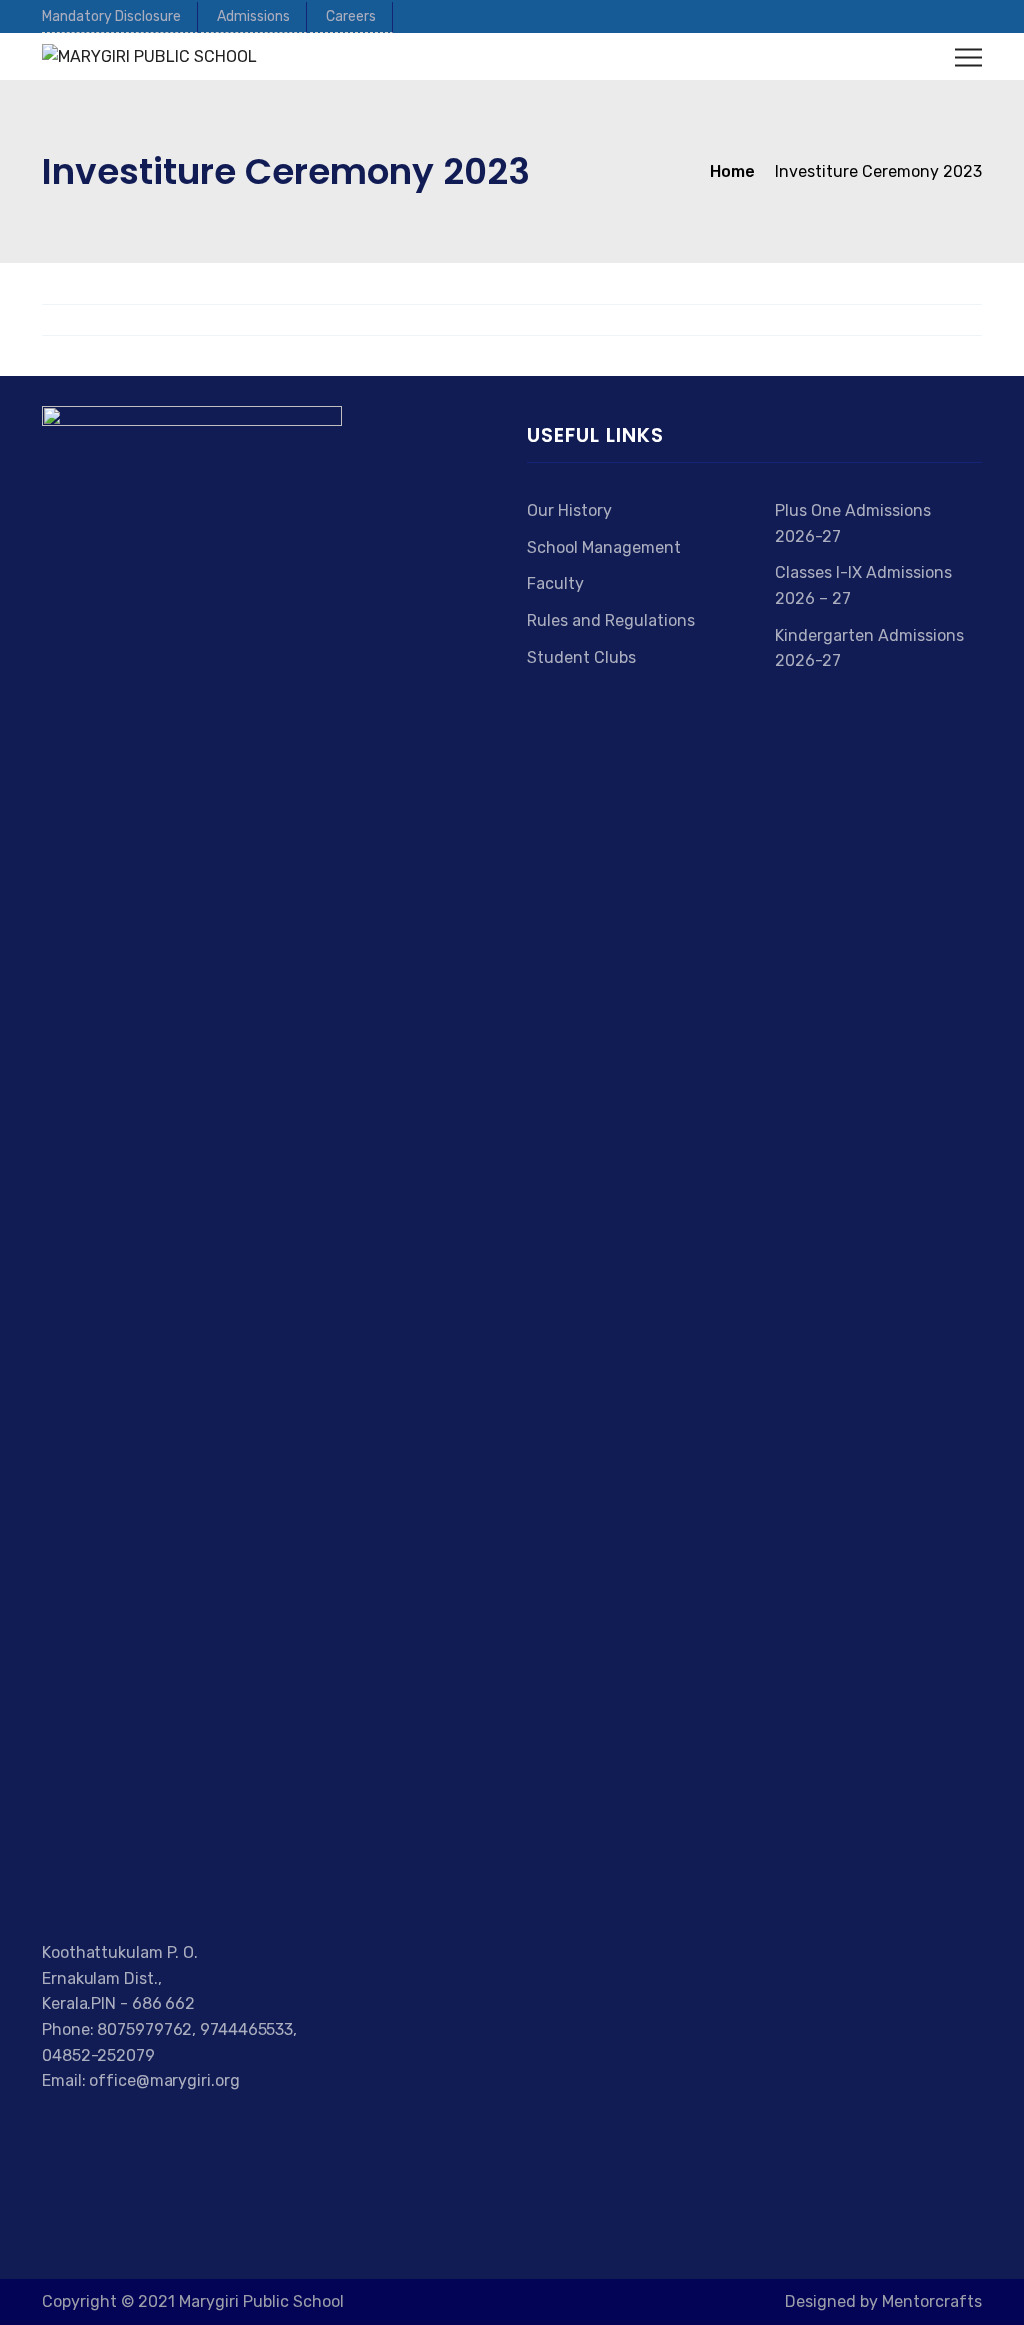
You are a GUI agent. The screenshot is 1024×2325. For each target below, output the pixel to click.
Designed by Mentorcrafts (883, 2301)
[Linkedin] (147, 2127)
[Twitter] (72, 2127)
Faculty (555, 583)
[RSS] (194, 2127)
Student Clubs (581, 657)
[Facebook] (51, 2127)
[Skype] (122, 2127)
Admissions (253, 16)
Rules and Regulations (611, 620)
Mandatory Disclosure (111, 16)
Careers (351, 16)
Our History (569, 510)
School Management (604, 547)
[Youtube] (97, 2127)
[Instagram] (172, 2127)
